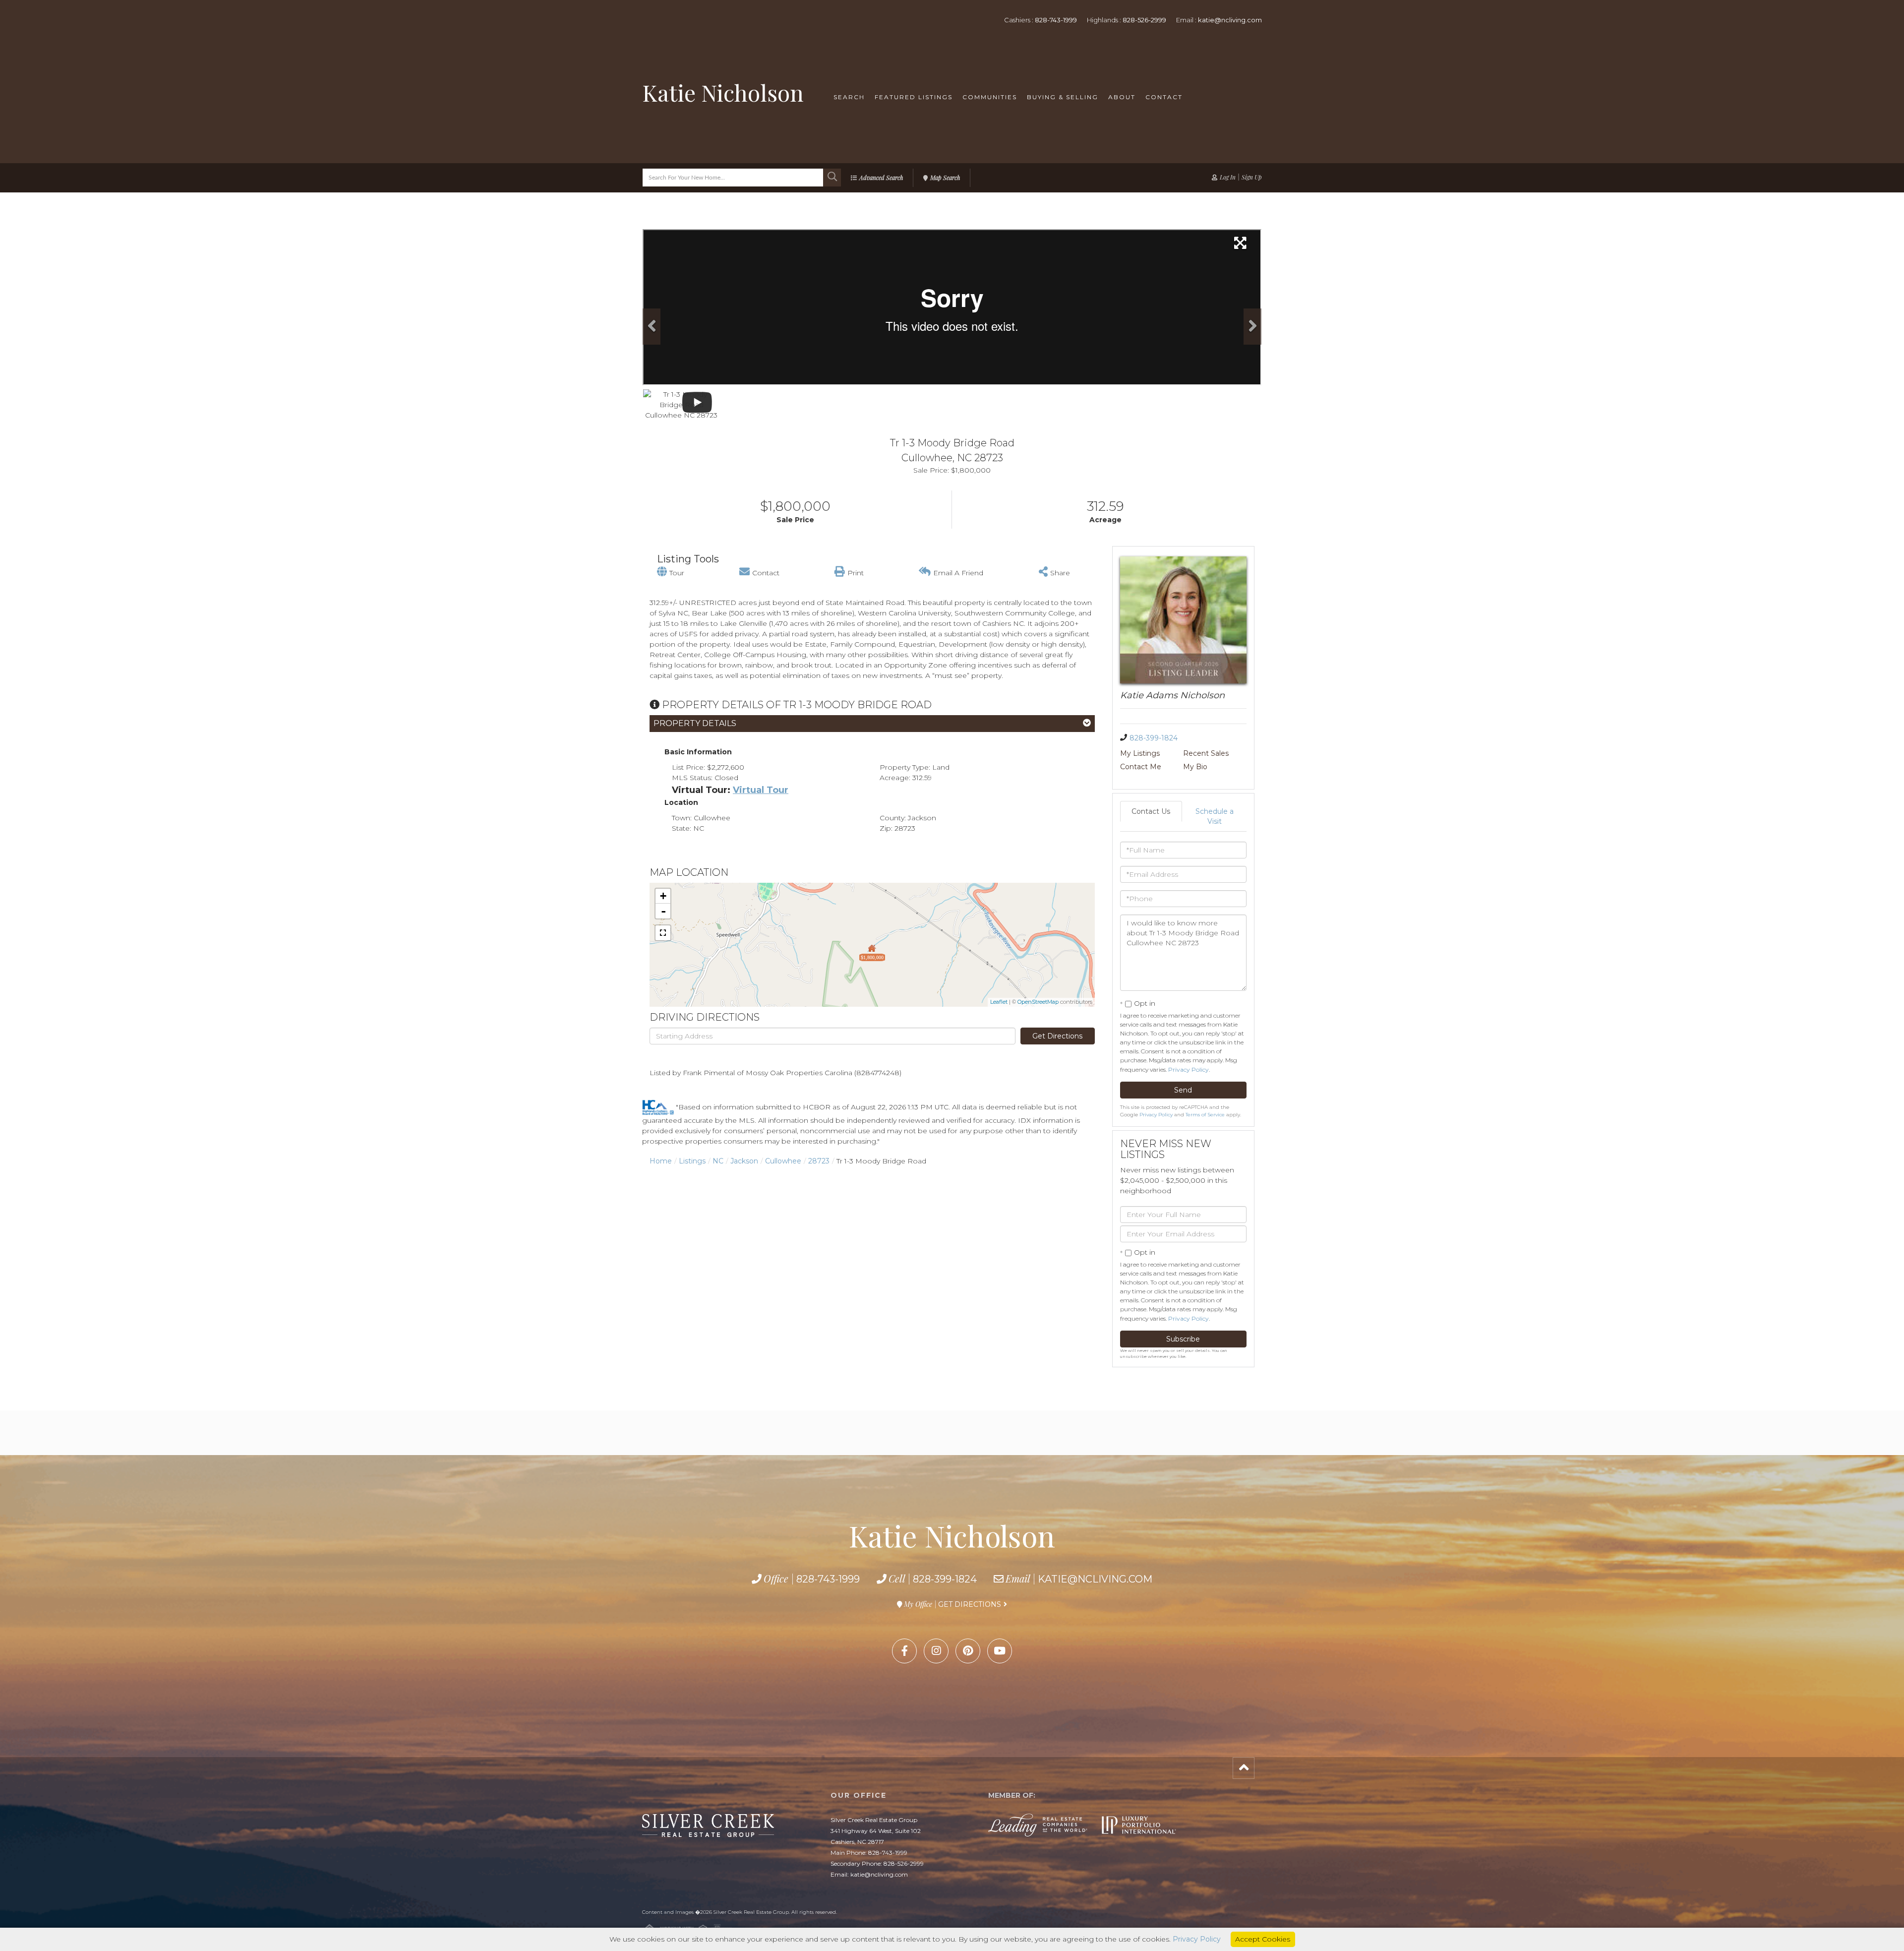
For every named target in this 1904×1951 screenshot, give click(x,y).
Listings (692, 1161)
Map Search (945, 178)
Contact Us (1151, 811)
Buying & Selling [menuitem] (1063, 97)
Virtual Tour (761, 790)
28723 (819, 1161)
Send (1183, 1090)
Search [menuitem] (849, 97)
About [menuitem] (1122, 97)
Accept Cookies (1263, 1939)
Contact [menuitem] (1164, 97)
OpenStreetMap (1038, 1002)
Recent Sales (1206, 753)
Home (661, 1161)
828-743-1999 (1056, 20)
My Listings (1140, 753)
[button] (832, 178)
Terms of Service (1205, 1115)
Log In (1228, 177)
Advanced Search (881, 178)
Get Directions (1057, 1036)
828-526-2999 (1144, 20)
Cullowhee (783, 1161)
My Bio (1195, 767)
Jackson (744, 1161)
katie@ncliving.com (1230, 20)
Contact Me (1141, 767)
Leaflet (999, 1002)
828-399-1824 (1154, 738)
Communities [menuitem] (990, 97)
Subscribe (1183, 1339)
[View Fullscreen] (663, 933)
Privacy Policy (1189, 1069)
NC (718, 1161)
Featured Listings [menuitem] (914, 97)
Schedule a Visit (1215, 816)
